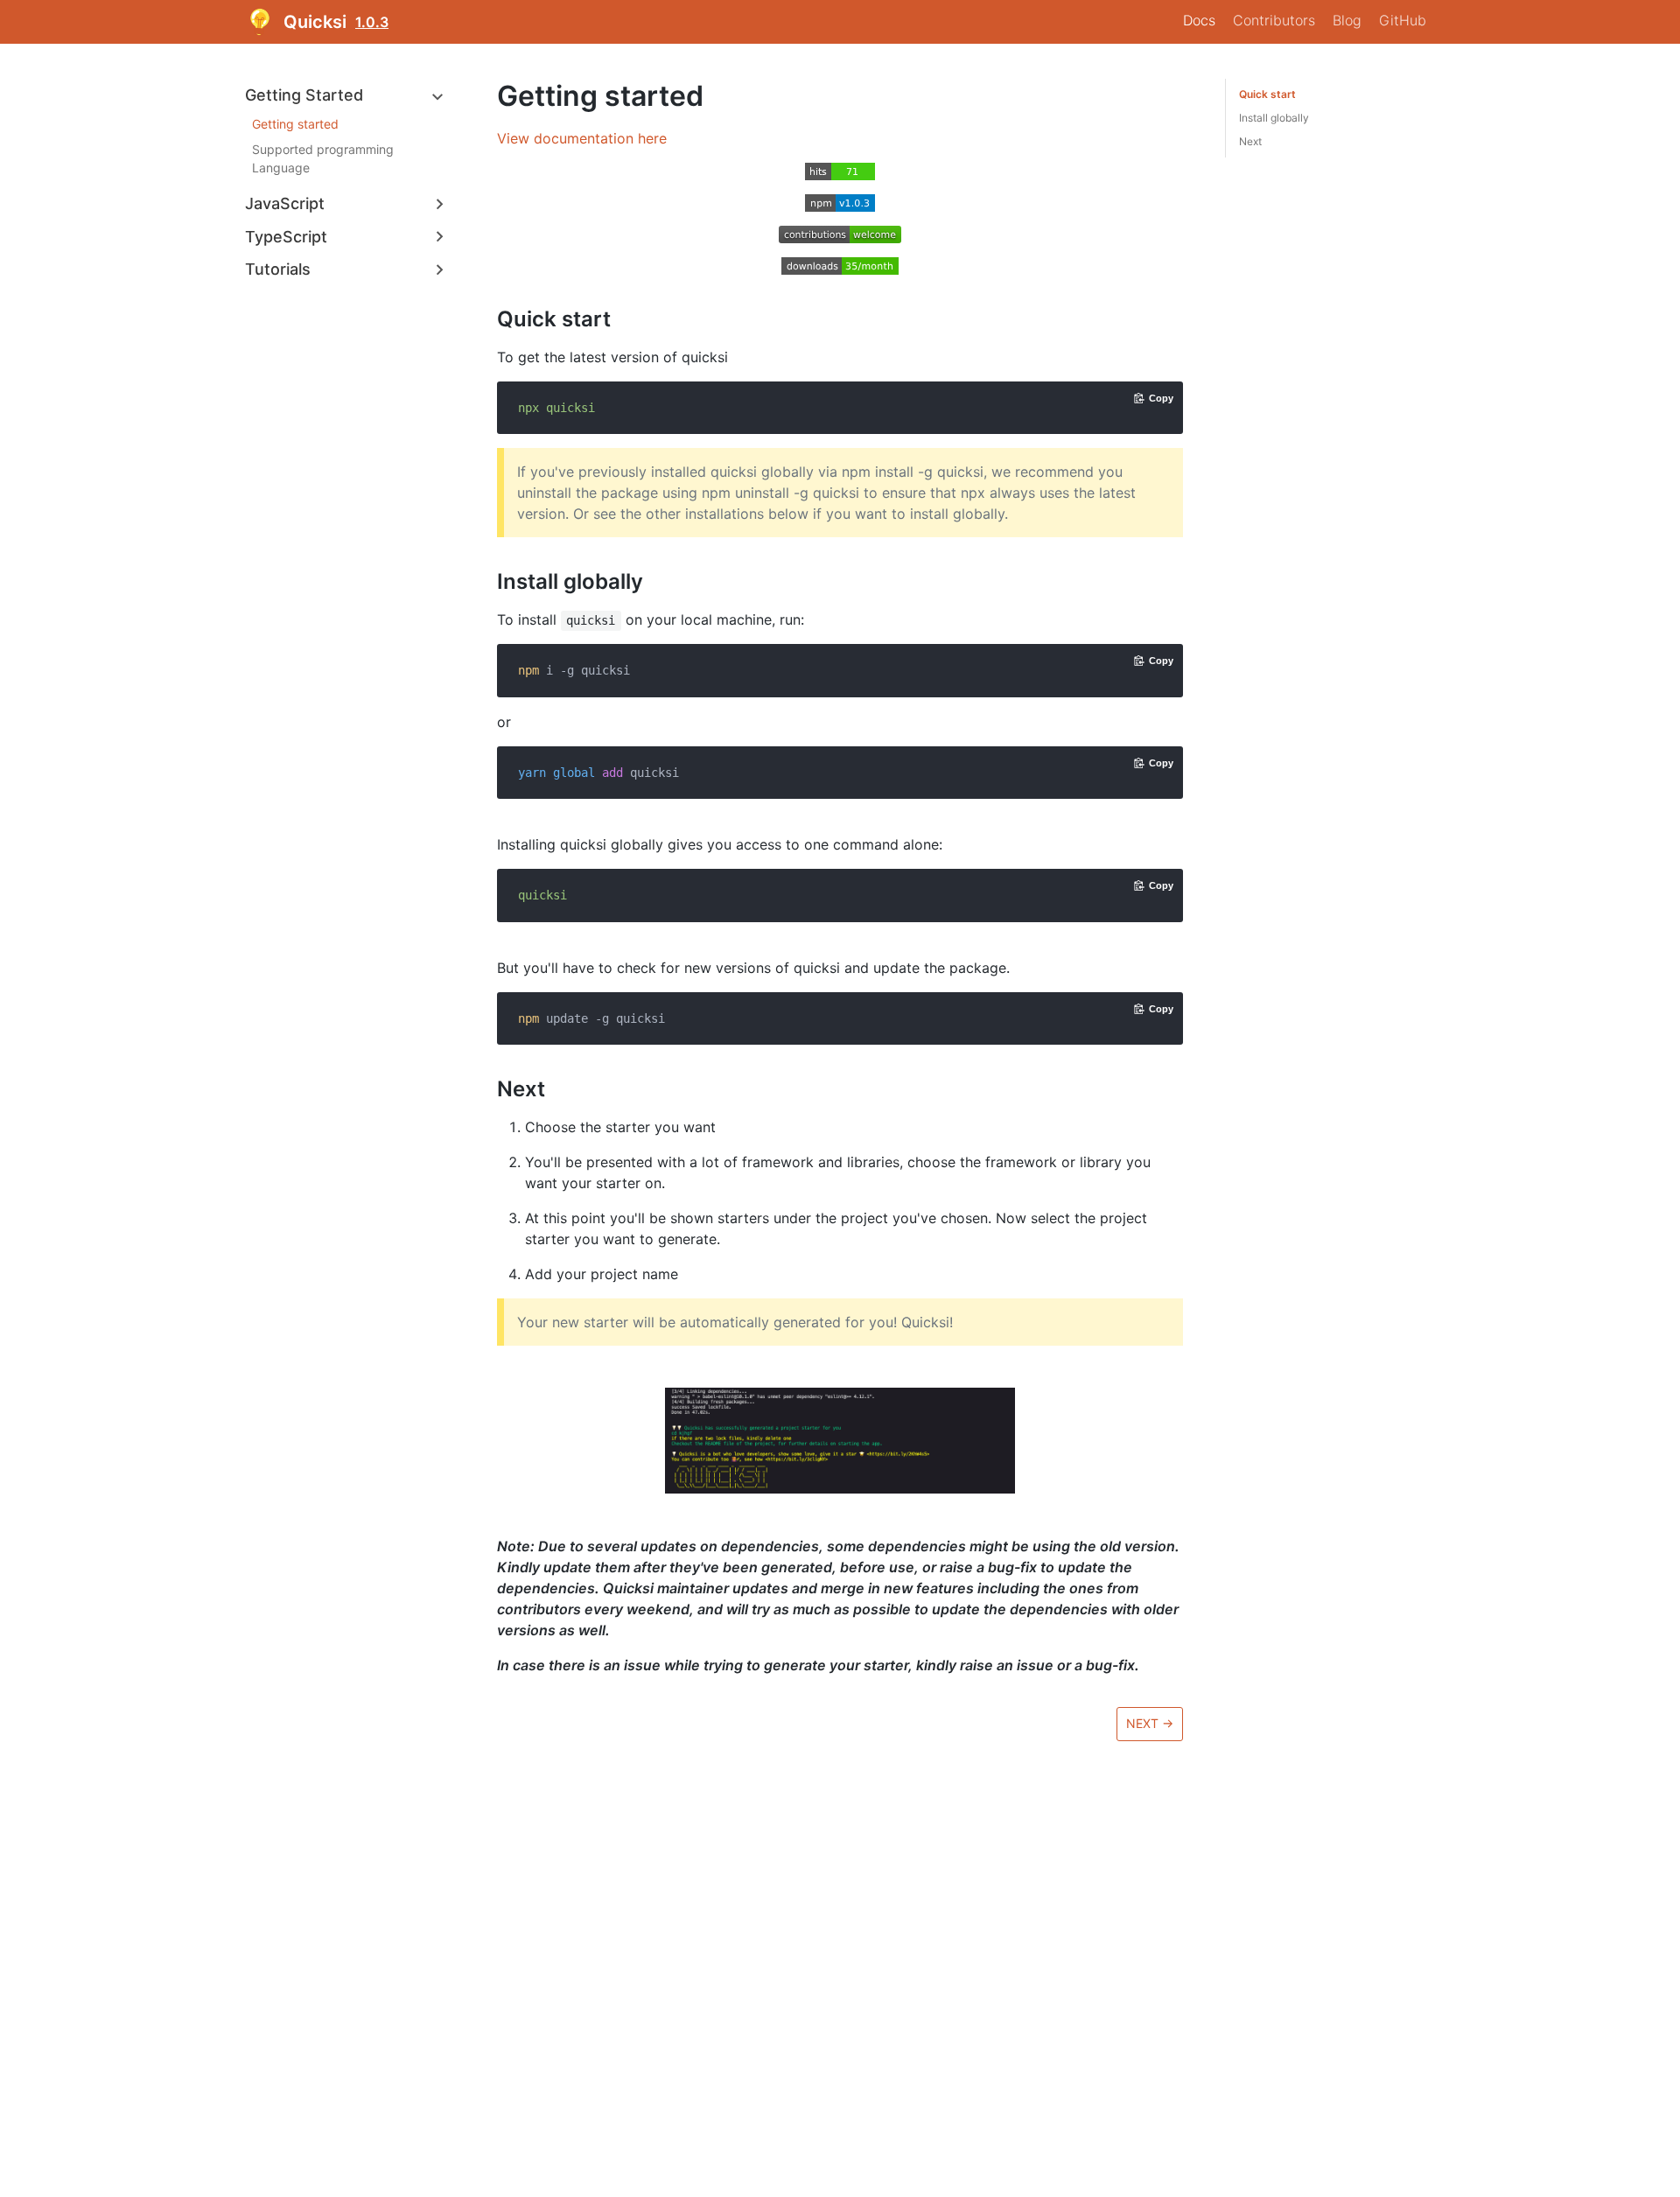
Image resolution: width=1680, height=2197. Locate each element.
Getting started (295, 125)
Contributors (1274, 20)
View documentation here (582, 138)
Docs (1199, 20)
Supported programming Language (323, 159)
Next (1250, 141)
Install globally (1274, 118)
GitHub (1403, 20)
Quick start (1267, 94)
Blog (1347, 20)
